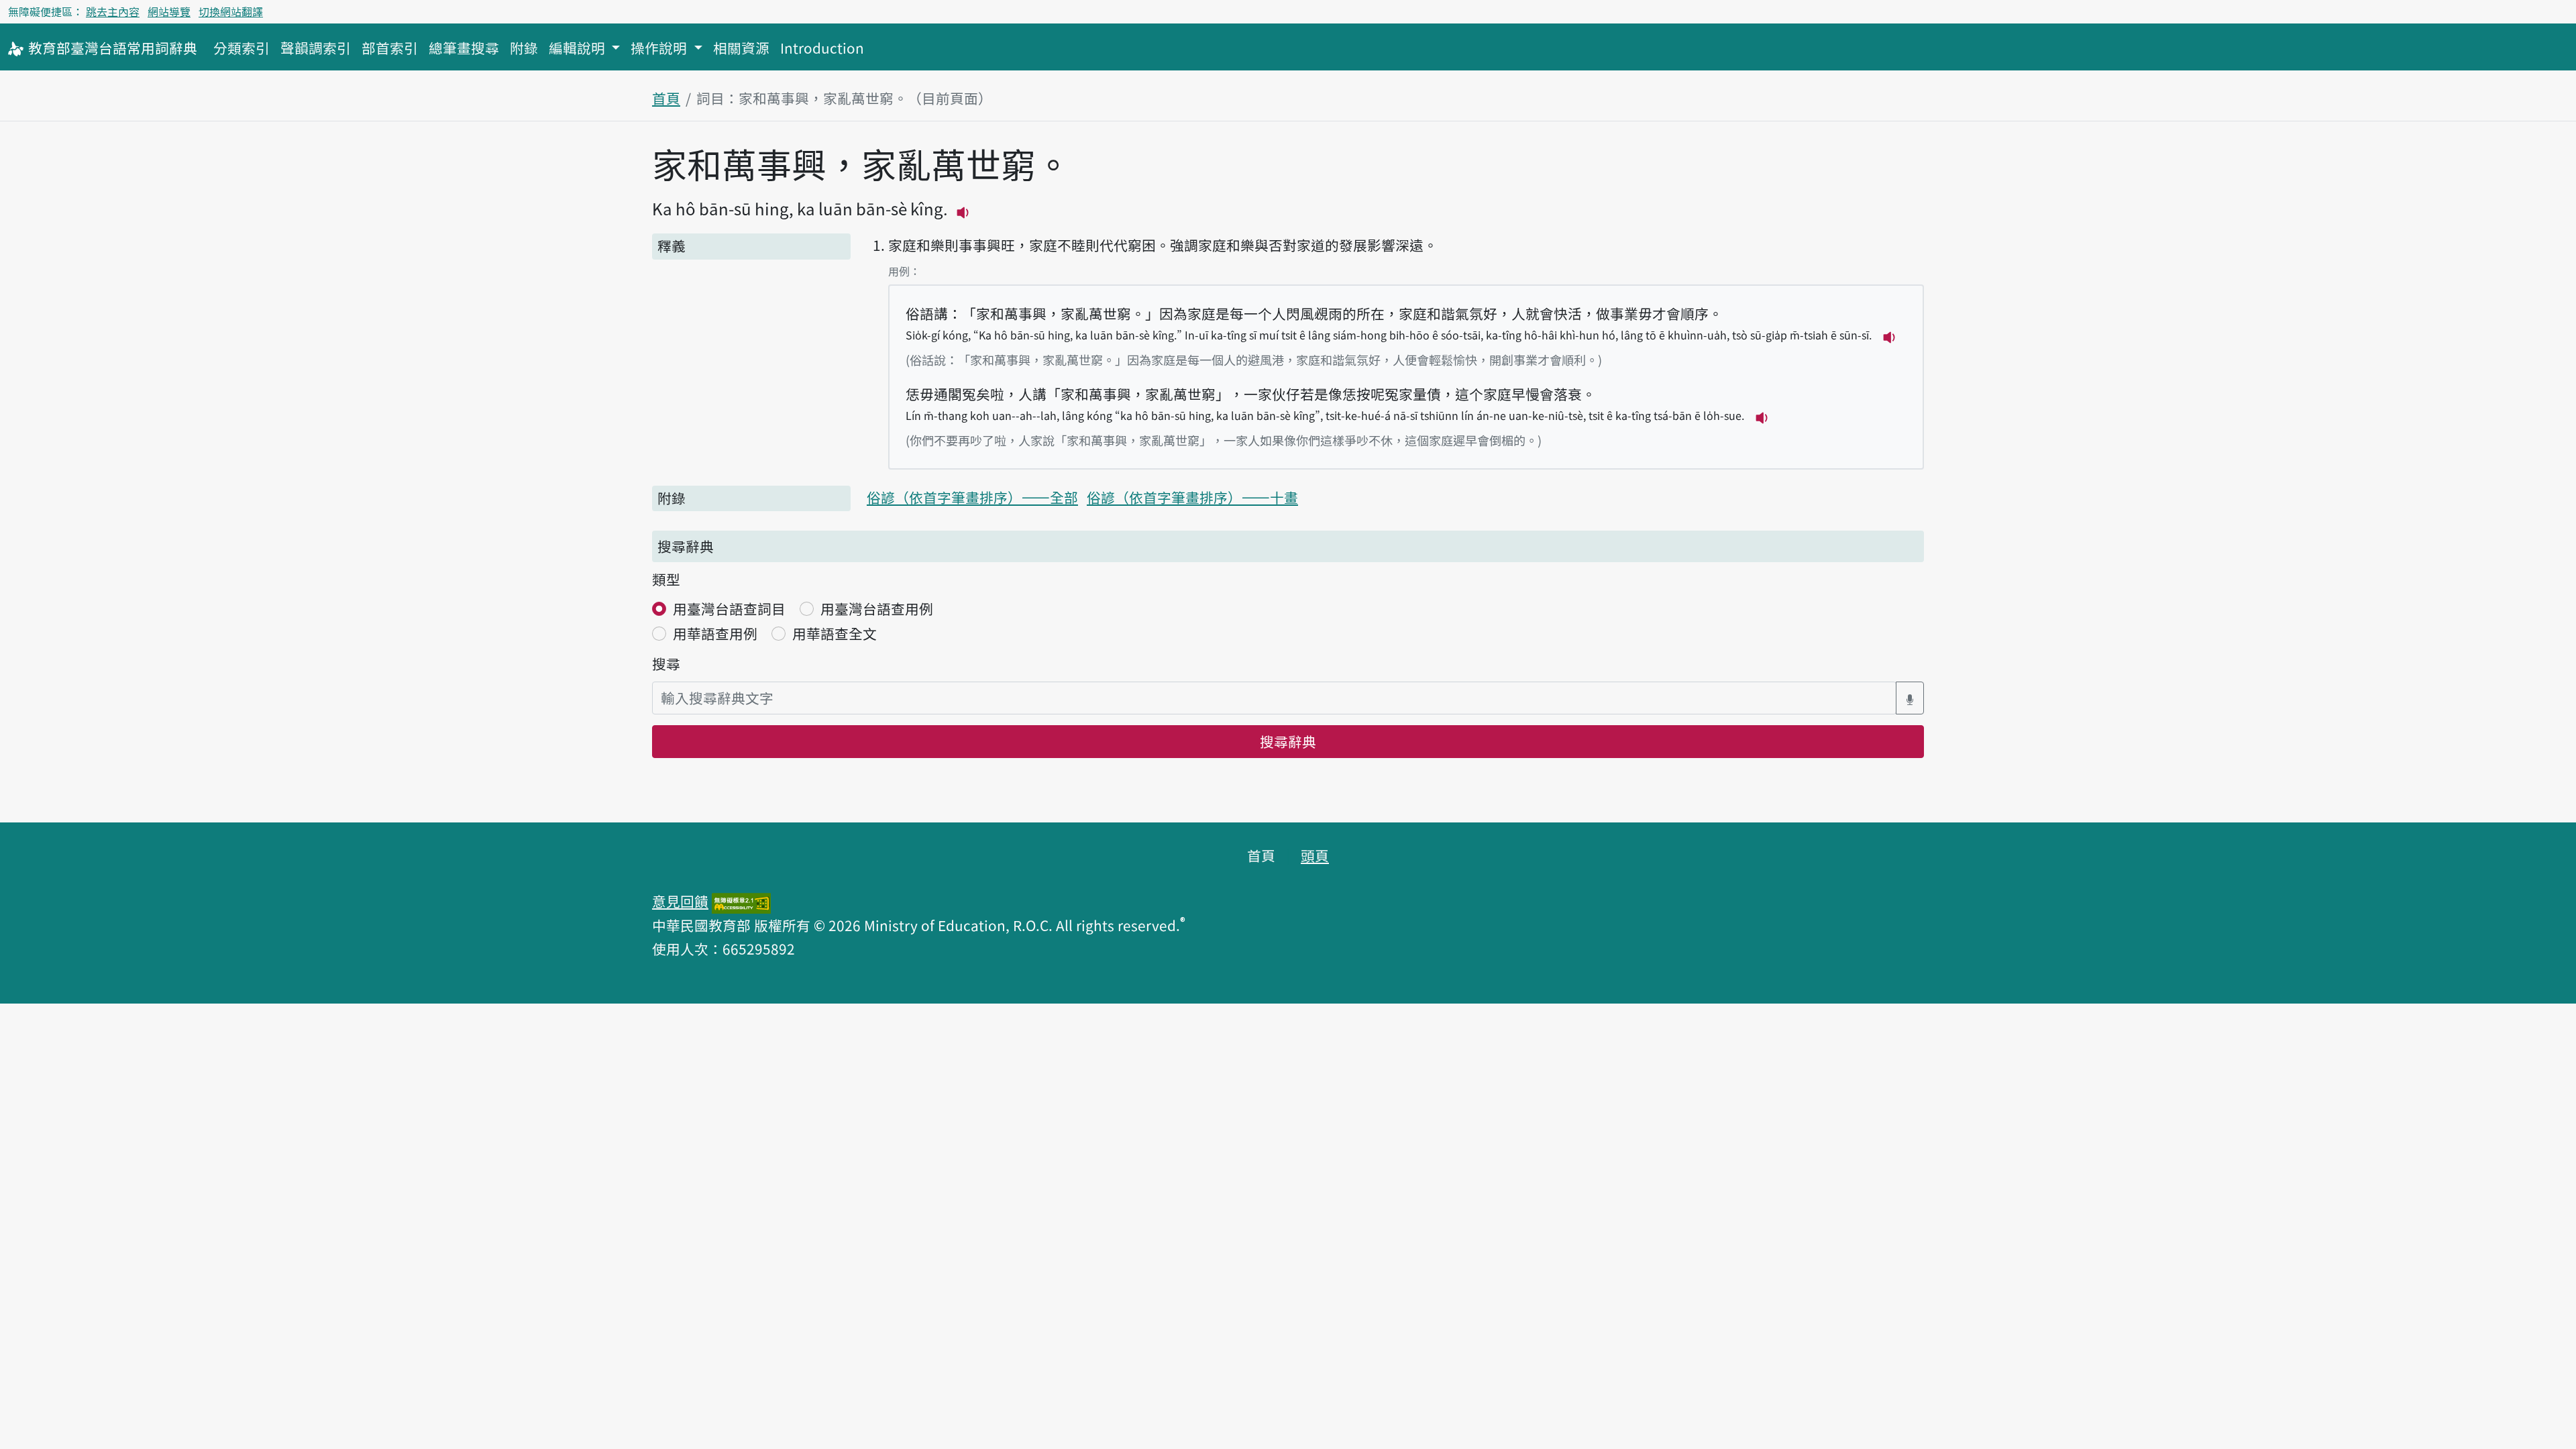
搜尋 (666, 663)
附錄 (524, 48)
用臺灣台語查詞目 (729, 608)
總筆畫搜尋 (464, 48)
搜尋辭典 (1288, 741)
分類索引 (241, 48)
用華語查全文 (835, 633)
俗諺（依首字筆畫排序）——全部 (972, 497)
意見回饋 (680, 901)
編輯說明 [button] (579, 48)
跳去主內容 (113, 11)
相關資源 (741, 48)
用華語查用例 (715, 633)
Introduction (822, 48)
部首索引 (390, 48)
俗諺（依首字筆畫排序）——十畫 (1192, 497)
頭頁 (1315, 855)
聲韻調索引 (316, 48)
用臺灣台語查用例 (877, 608)
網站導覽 (169, 11)
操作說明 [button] (660, 48)
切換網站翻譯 (231, 11)
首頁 (666, 98)
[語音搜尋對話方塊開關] (1910, 698)
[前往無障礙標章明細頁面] (741, 901)
